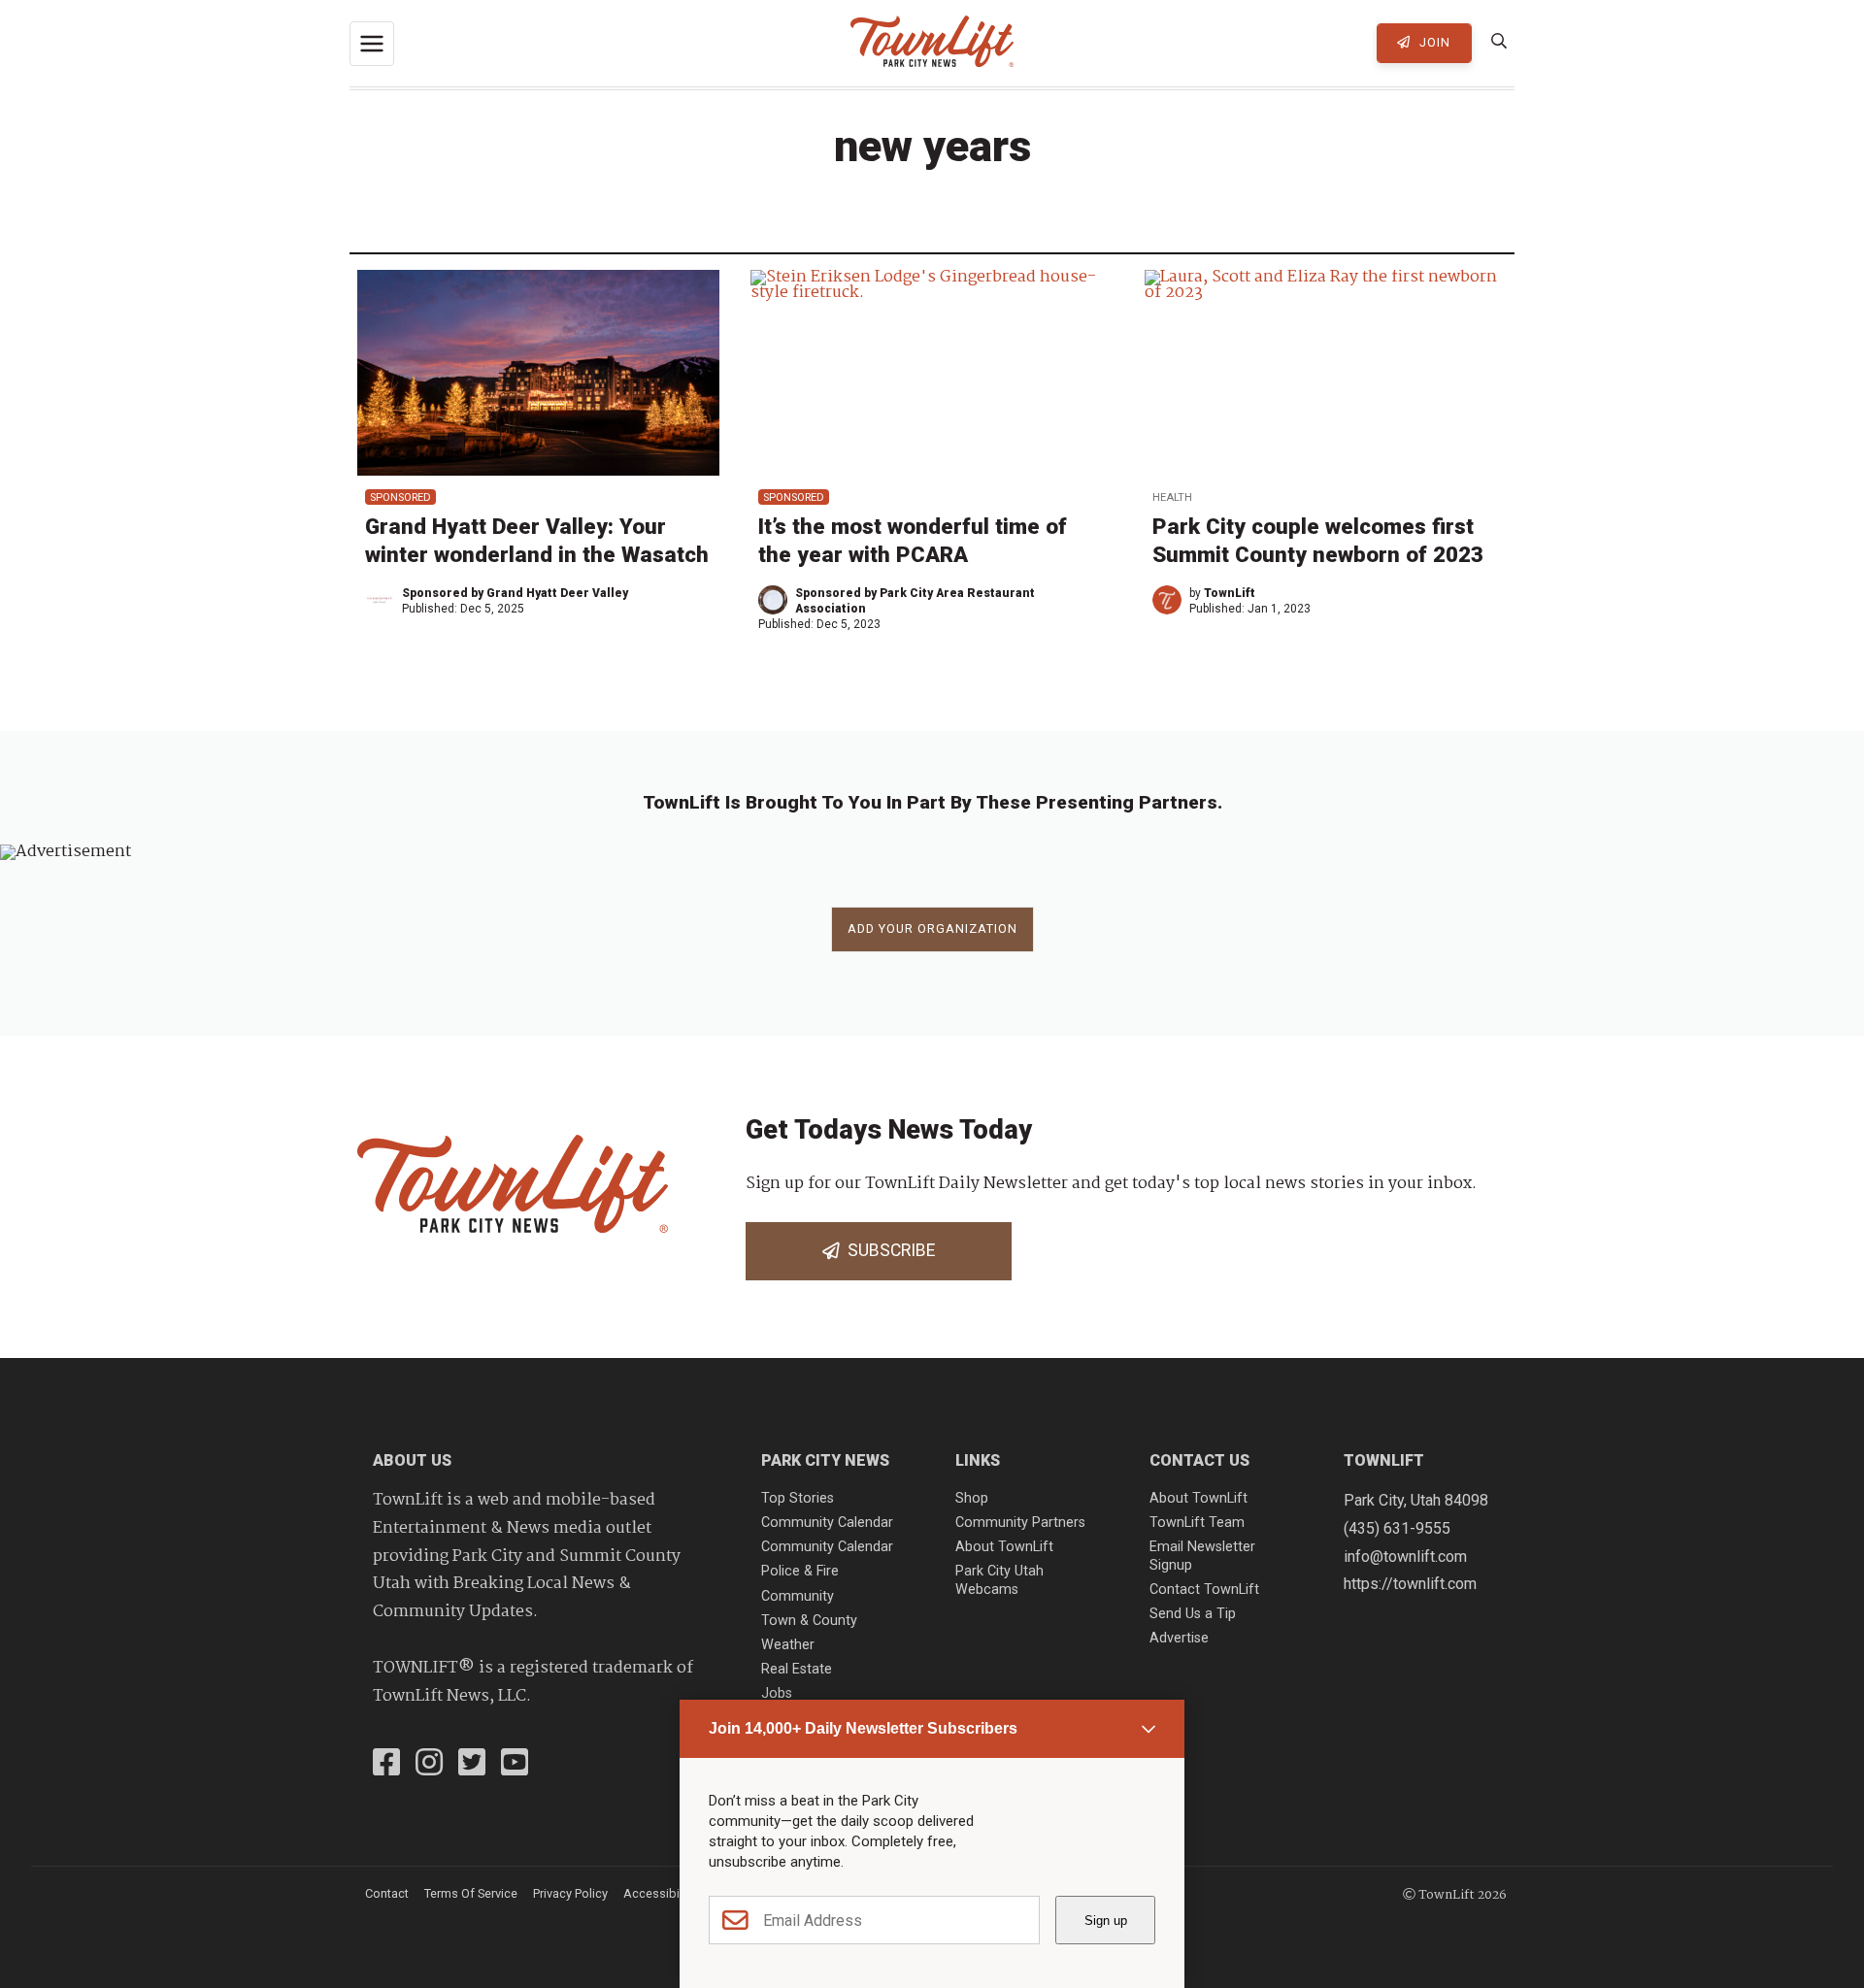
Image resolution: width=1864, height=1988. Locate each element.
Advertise (1179, 1638)
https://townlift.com (1410, 1584)
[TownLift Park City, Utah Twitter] (472, 1765)
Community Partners (1020, 1523)
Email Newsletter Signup (1202, 1556)
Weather (788, 1645)
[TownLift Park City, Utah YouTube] (515, 1765)
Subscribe (887, 1250)
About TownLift (1004, 1547)
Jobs (777, 1693)
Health (1172, 497)
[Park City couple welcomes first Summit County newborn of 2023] (1326, 372)
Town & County (809, 1621)
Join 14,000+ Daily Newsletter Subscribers (863, 1728)
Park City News (825, 1460)
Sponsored (400, 497)
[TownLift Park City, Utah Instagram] (429, 1765)
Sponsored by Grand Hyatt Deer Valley (515, 593)
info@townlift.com (1405, 1557)
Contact (387, 1893)
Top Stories (798, 1498)
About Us (412, 1460)
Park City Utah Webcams (999, 1580)
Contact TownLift (1204, 1590)
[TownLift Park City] (932, 43)
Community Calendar (827, 1523)
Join (1433, 42)
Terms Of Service (471, 1893)
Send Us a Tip (1193, 1614)
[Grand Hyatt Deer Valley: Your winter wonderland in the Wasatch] (538, 372)
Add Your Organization (932, 928)
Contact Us (1199, 1460)
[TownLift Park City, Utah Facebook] (386, 1765)
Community (798, 1596)
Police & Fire (800, 1571)
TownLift (1230, 593)
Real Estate (797, 1669)
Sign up (1106, 1921)
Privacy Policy (570, 1893)
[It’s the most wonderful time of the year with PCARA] (932, 372)
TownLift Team (1197, 1523)
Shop (972, 1498)
